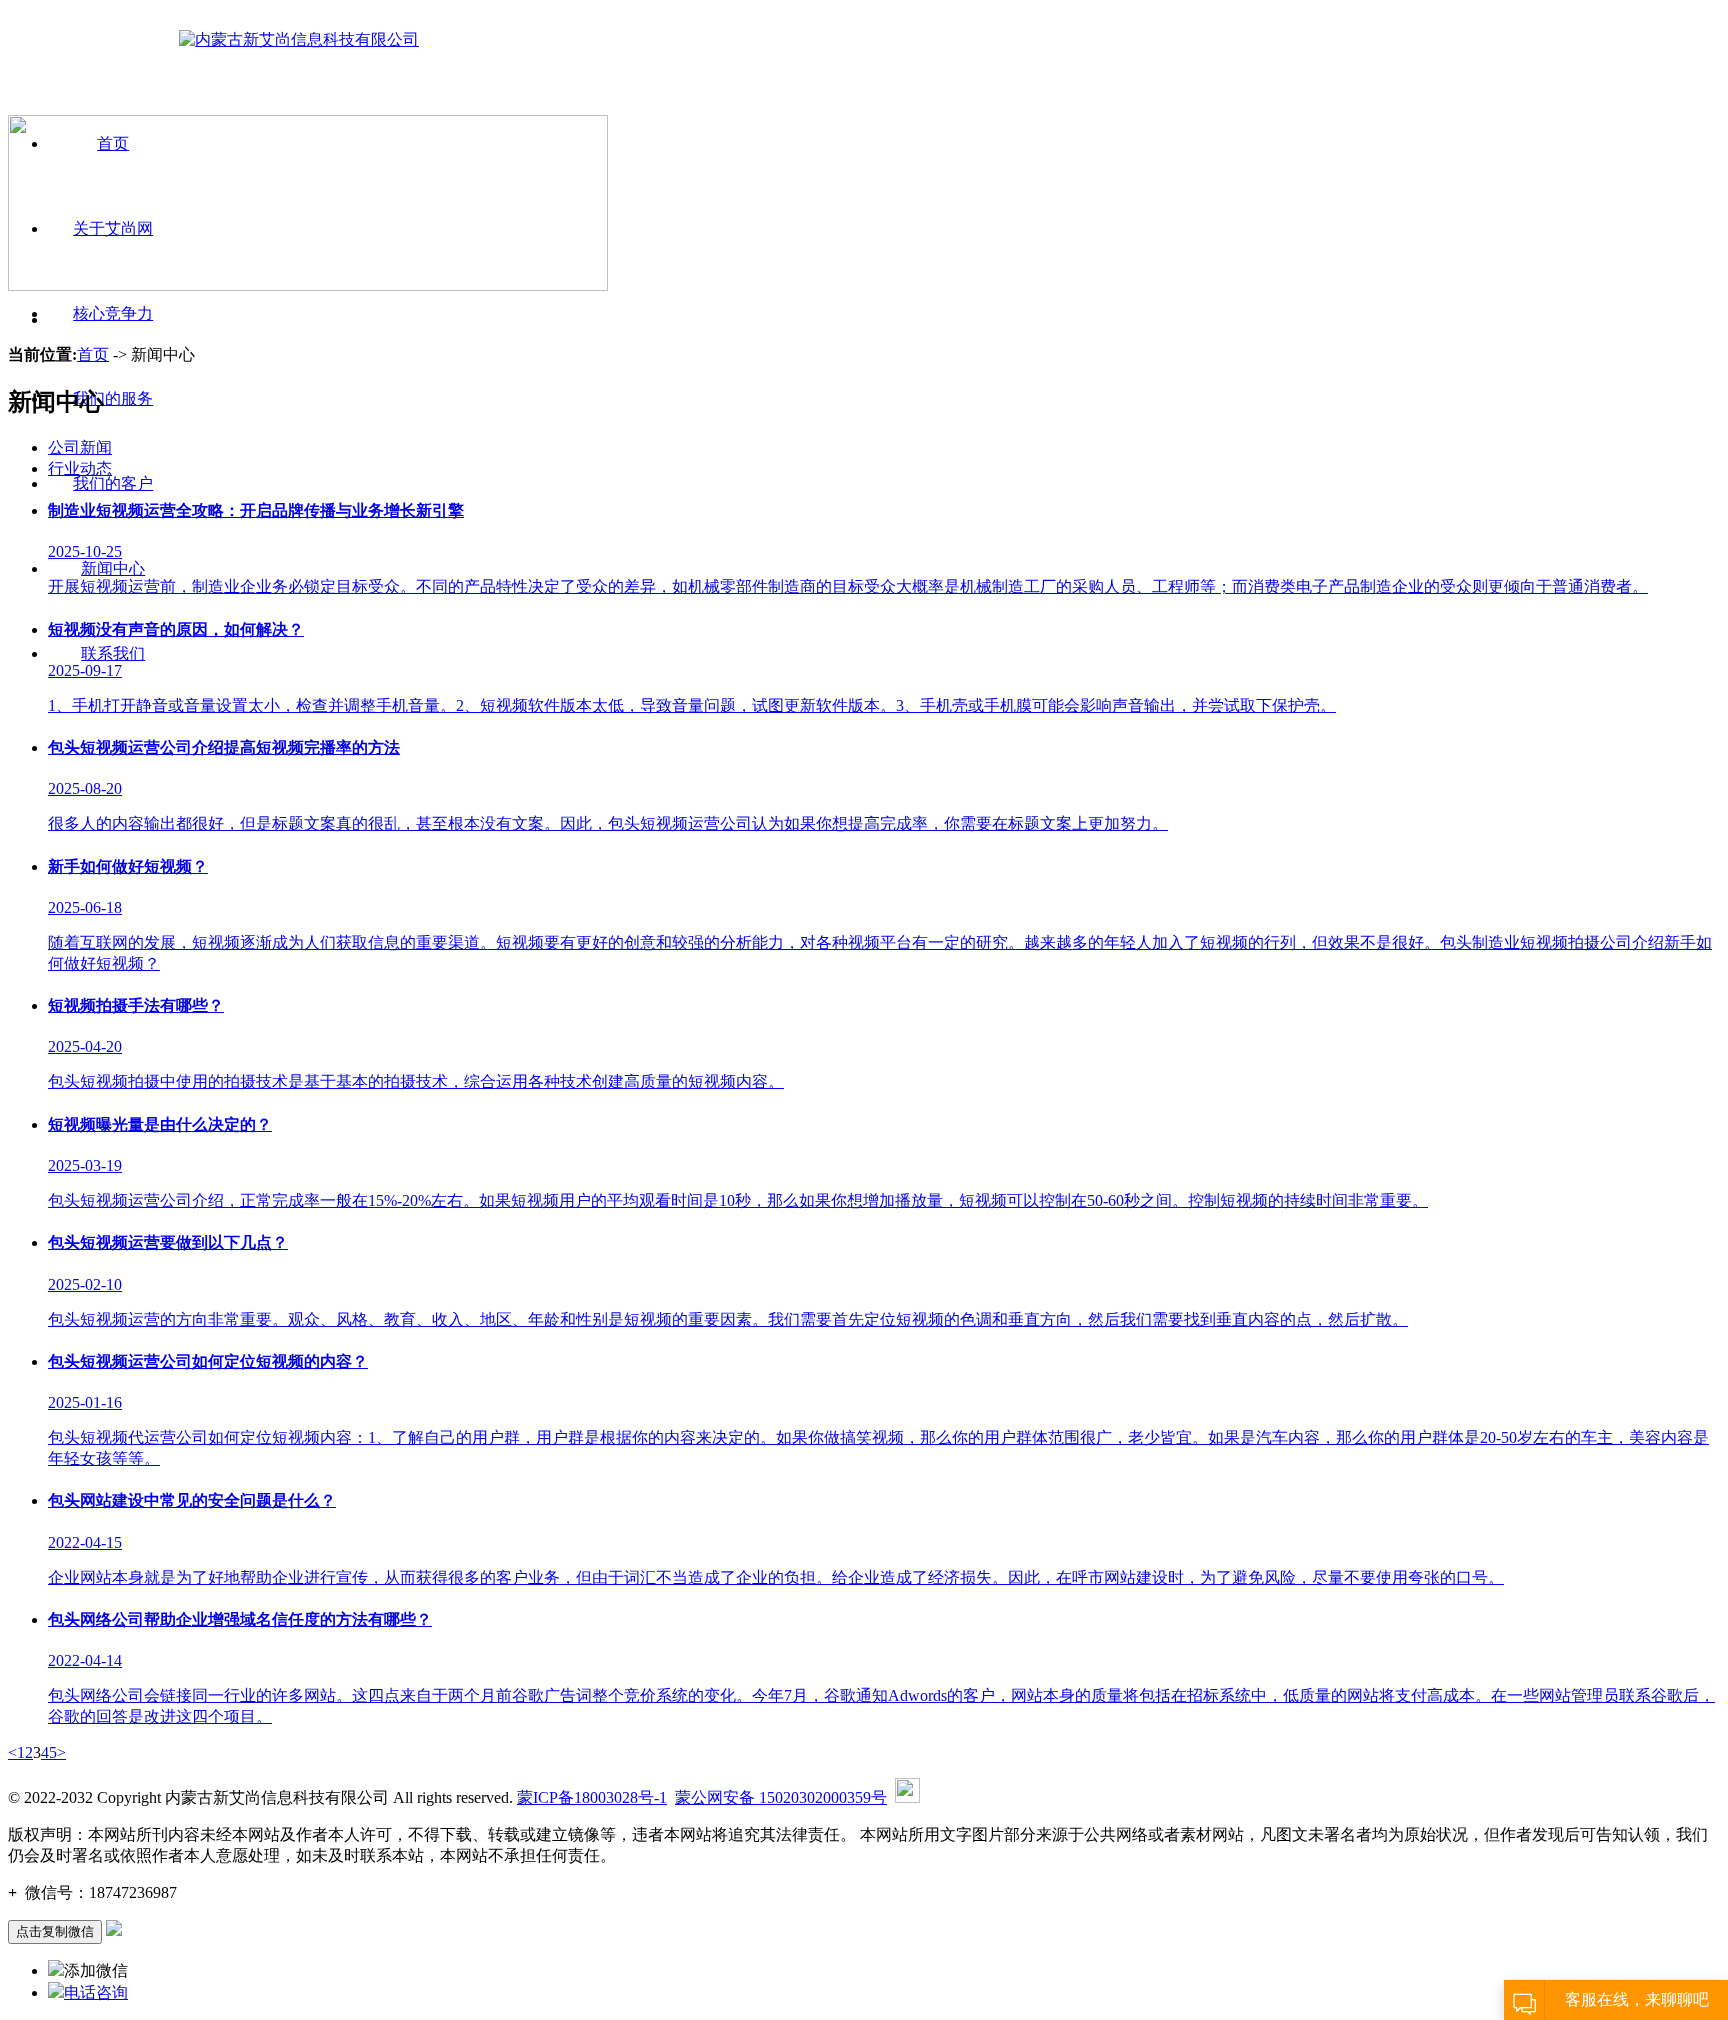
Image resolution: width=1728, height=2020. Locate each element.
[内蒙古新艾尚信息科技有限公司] (299, 39)
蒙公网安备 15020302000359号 (781, 1797)
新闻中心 (113, 568)
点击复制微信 (55, 1931)
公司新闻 (80, 447)
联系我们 (113, 653)
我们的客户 (113, 483)
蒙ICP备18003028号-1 (592, 1797)
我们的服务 (113, 398)
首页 (93, 354)
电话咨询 (96, 1992)
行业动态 (80, 468)
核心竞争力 (113, 313)
